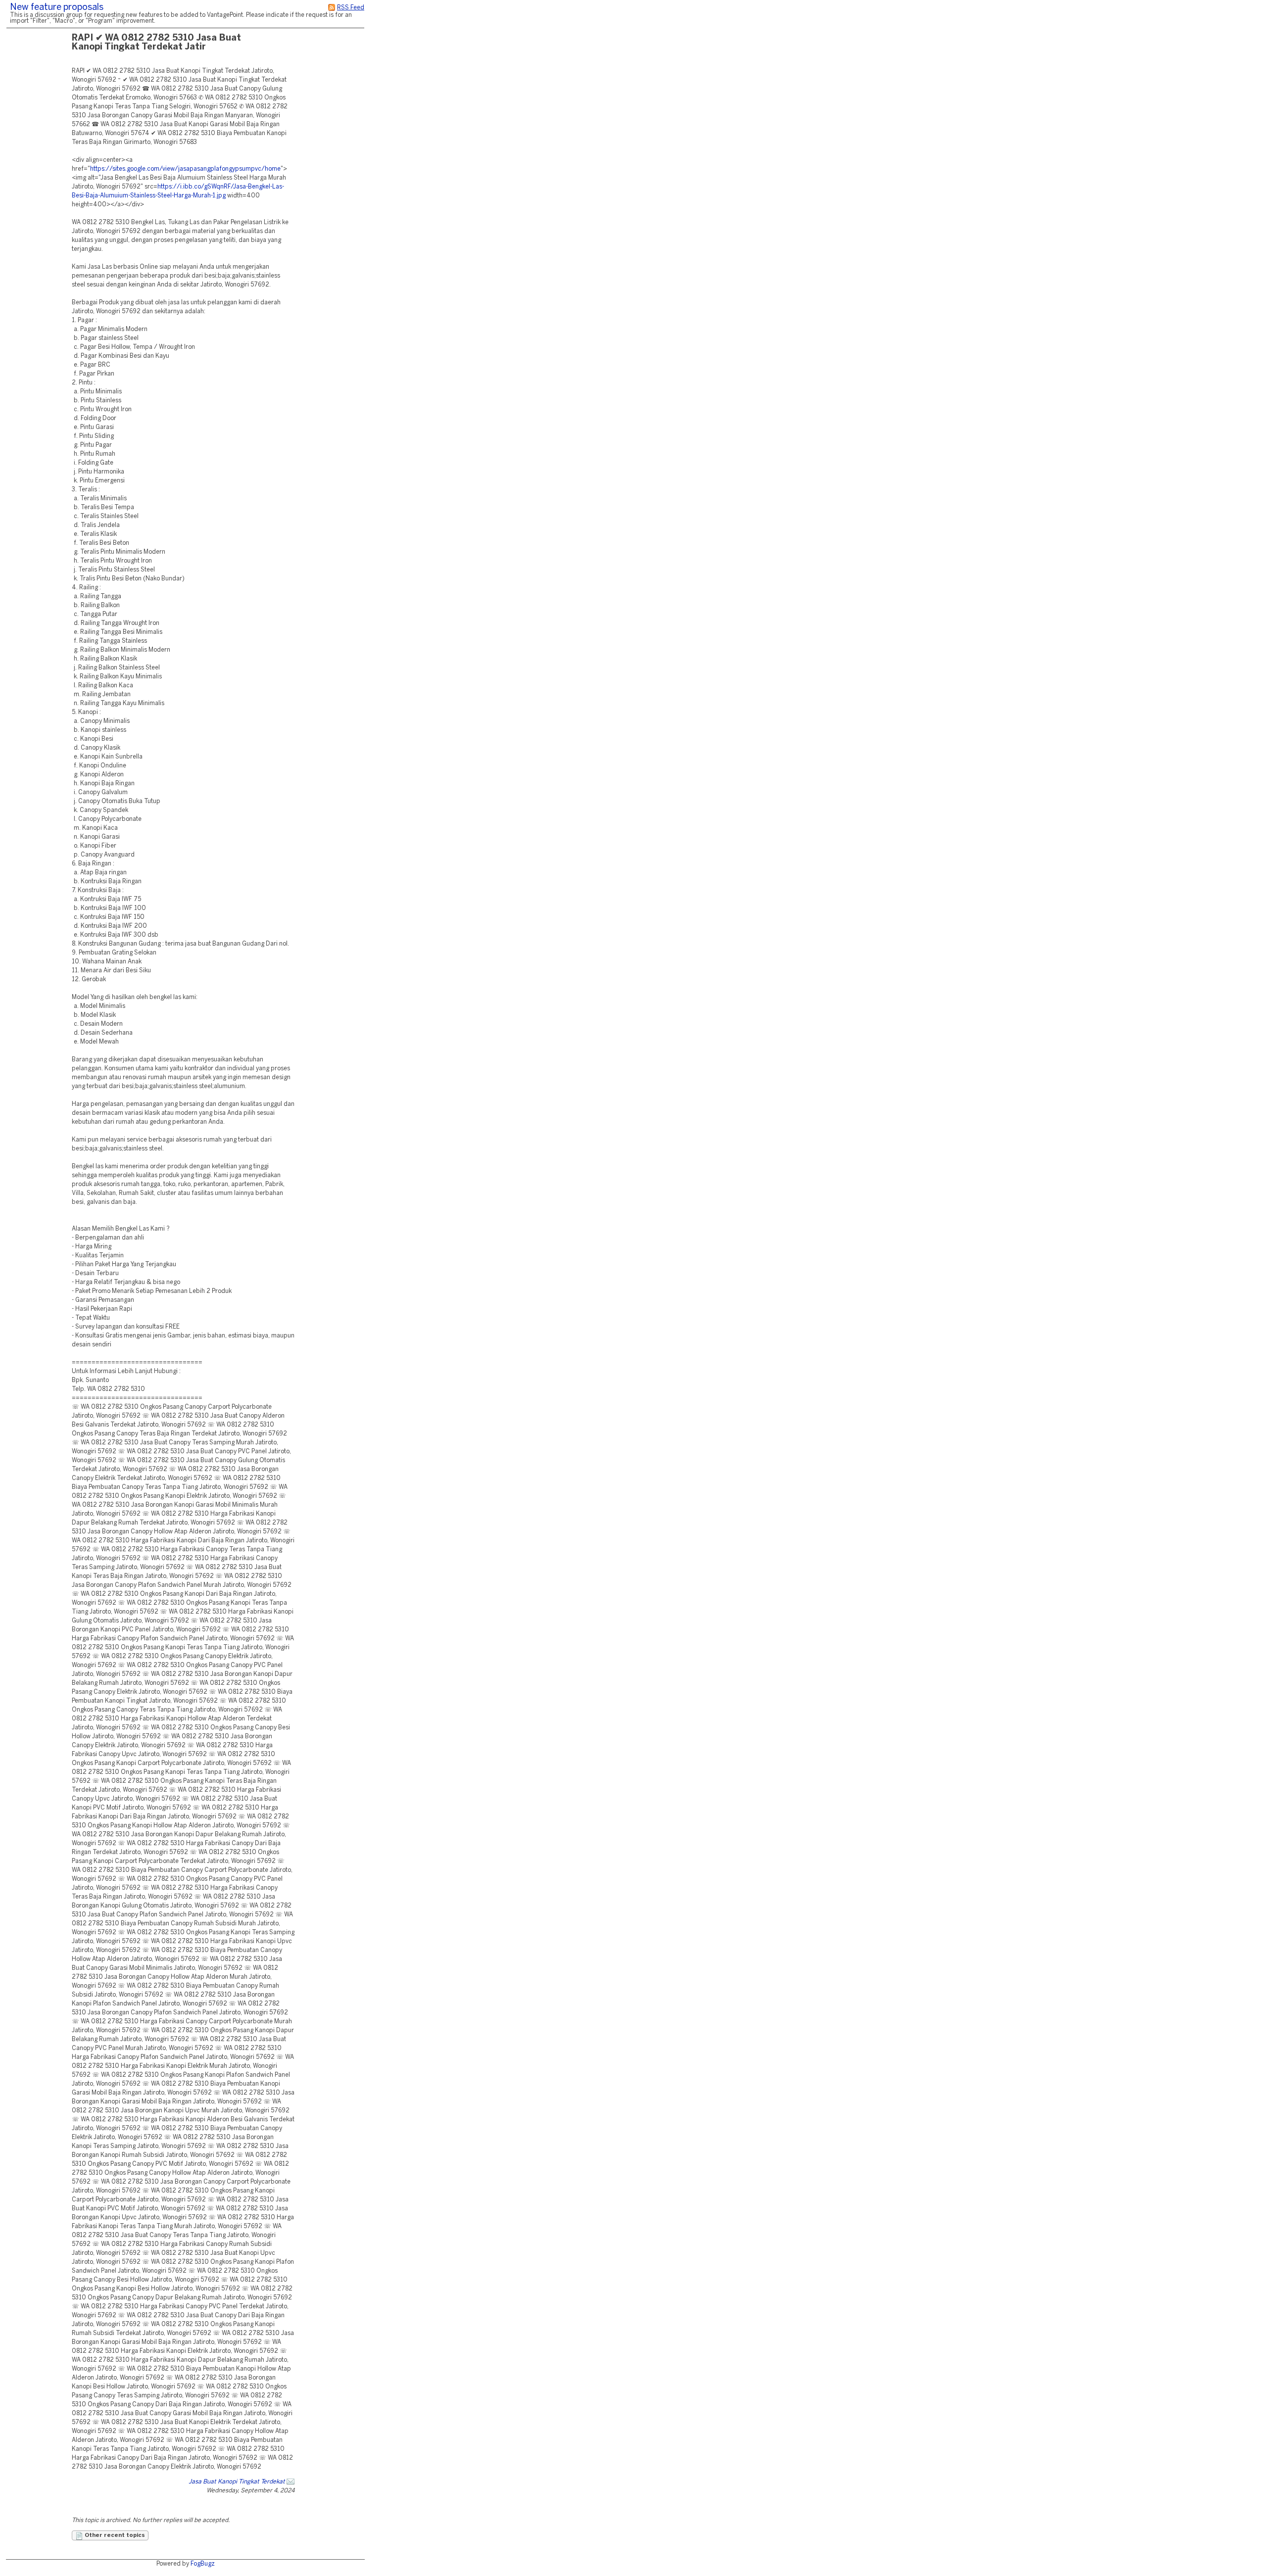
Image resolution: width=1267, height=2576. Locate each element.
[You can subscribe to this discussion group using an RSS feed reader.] (332, 8)
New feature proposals (57, 8)
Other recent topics (114, 2535)
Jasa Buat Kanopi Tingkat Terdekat (237, 2482)
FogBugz (203, 2564)
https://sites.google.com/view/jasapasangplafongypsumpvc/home (185, 169)
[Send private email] (291, 2482)
